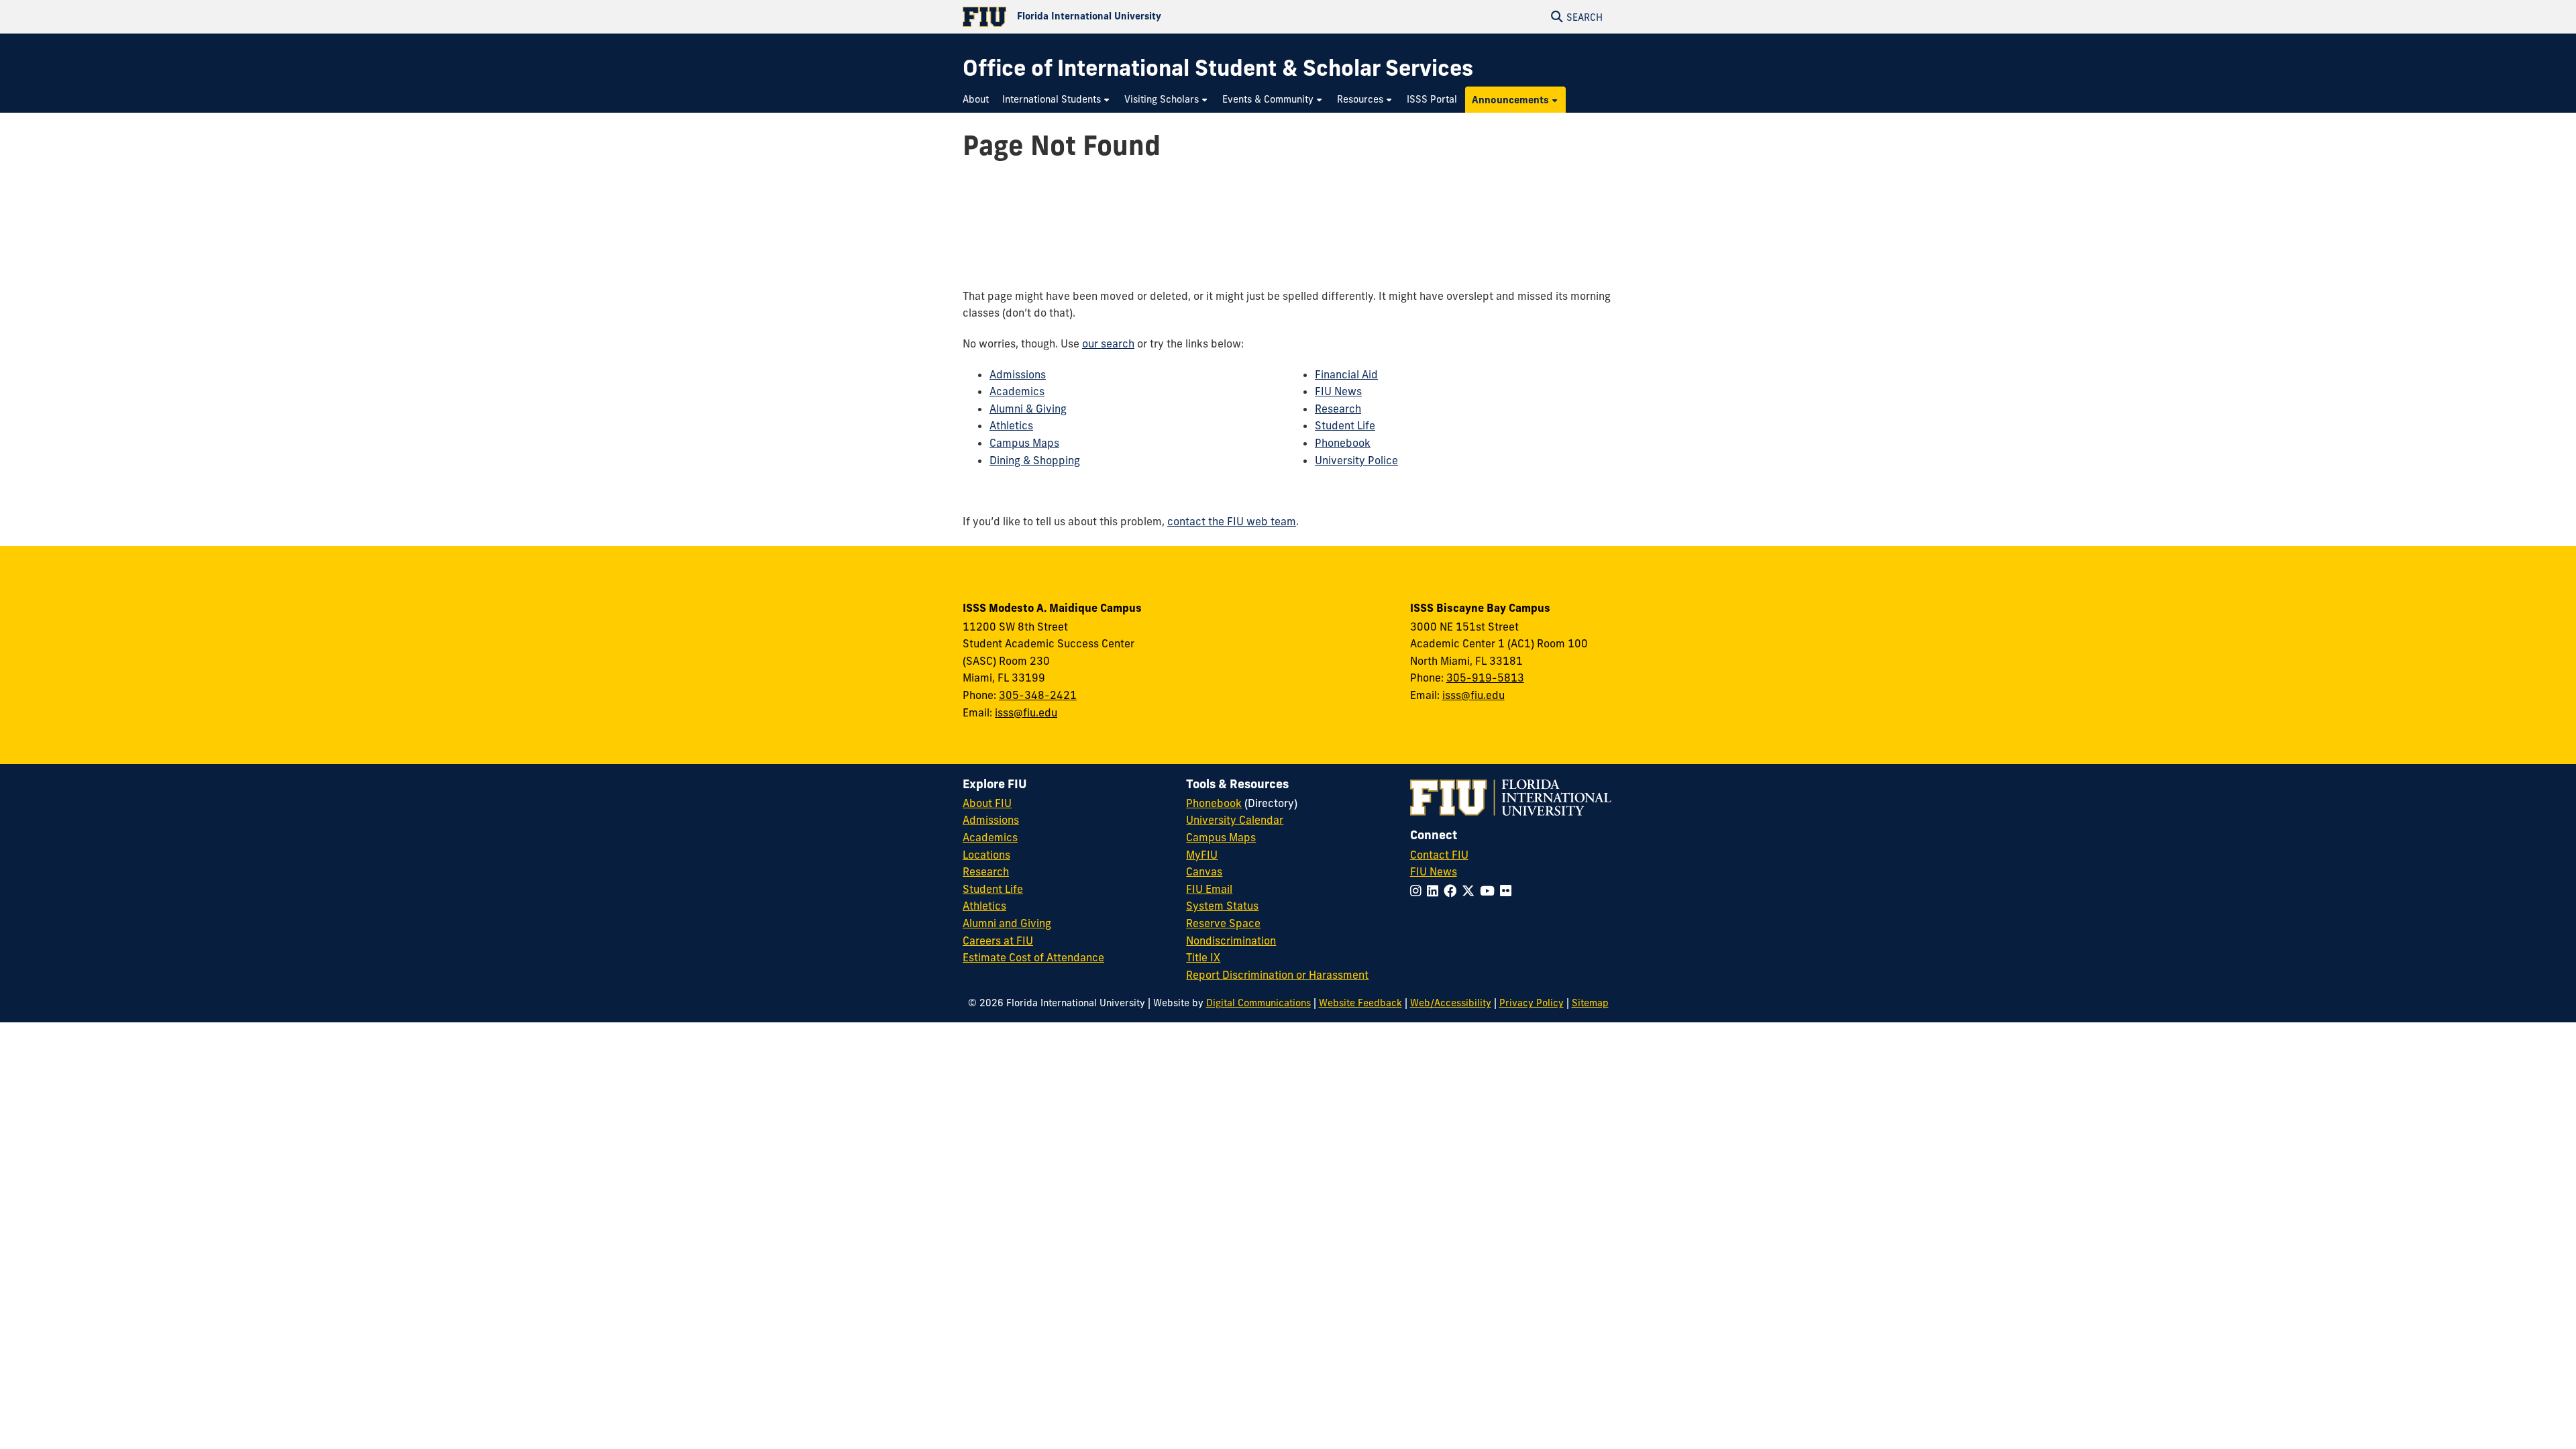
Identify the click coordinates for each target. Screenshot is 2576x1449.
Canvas (1204, 871)
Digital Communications (1258, 1003)
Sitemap (1590, 1003)
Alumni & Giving (1028, 409)
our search (1108, 343)
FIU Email (1209, 889)
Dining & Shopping (1035, 460)
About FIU (987, 803)
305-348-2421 (1038, 695)
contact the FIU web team (1232, 521)
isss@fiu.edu (1026, 712)
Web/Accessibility (1451, 1003)
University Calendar (1235, 820)
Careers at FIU (998, 941)
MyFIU (1202, 855)
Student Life (1345, 425)
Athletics (1011, 425)
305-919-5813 (1485, 678)
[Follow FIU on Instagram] (1418, 891)
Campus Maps (1024, 443)
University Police (1356, 460)
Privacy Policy (1532, 1003)
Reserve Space (1223, 923)
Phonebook (1343, 443)
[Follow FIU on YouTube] (1490, 891)
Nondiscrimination (1231, 941)
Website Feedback (1360, 1003)
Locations (986, 855)
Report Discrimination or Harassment (1277, 975)
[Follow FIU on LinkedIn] (1435, 891)
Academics (1017, 391)
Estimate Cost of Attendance (1033, 957)
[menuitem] (979, 100)
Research (1338, 409)
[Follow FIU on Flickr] (1508, 891)
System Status (1222, 906)
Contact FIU (1439, 855)
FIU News (1338, 391)
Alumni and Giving (1007, 923)
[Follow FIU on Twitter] (1471, 891)
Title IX (1203, 957)
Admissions (1018, 374)
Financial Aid (1346, 374)
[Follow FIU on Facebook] (1453, 891)
